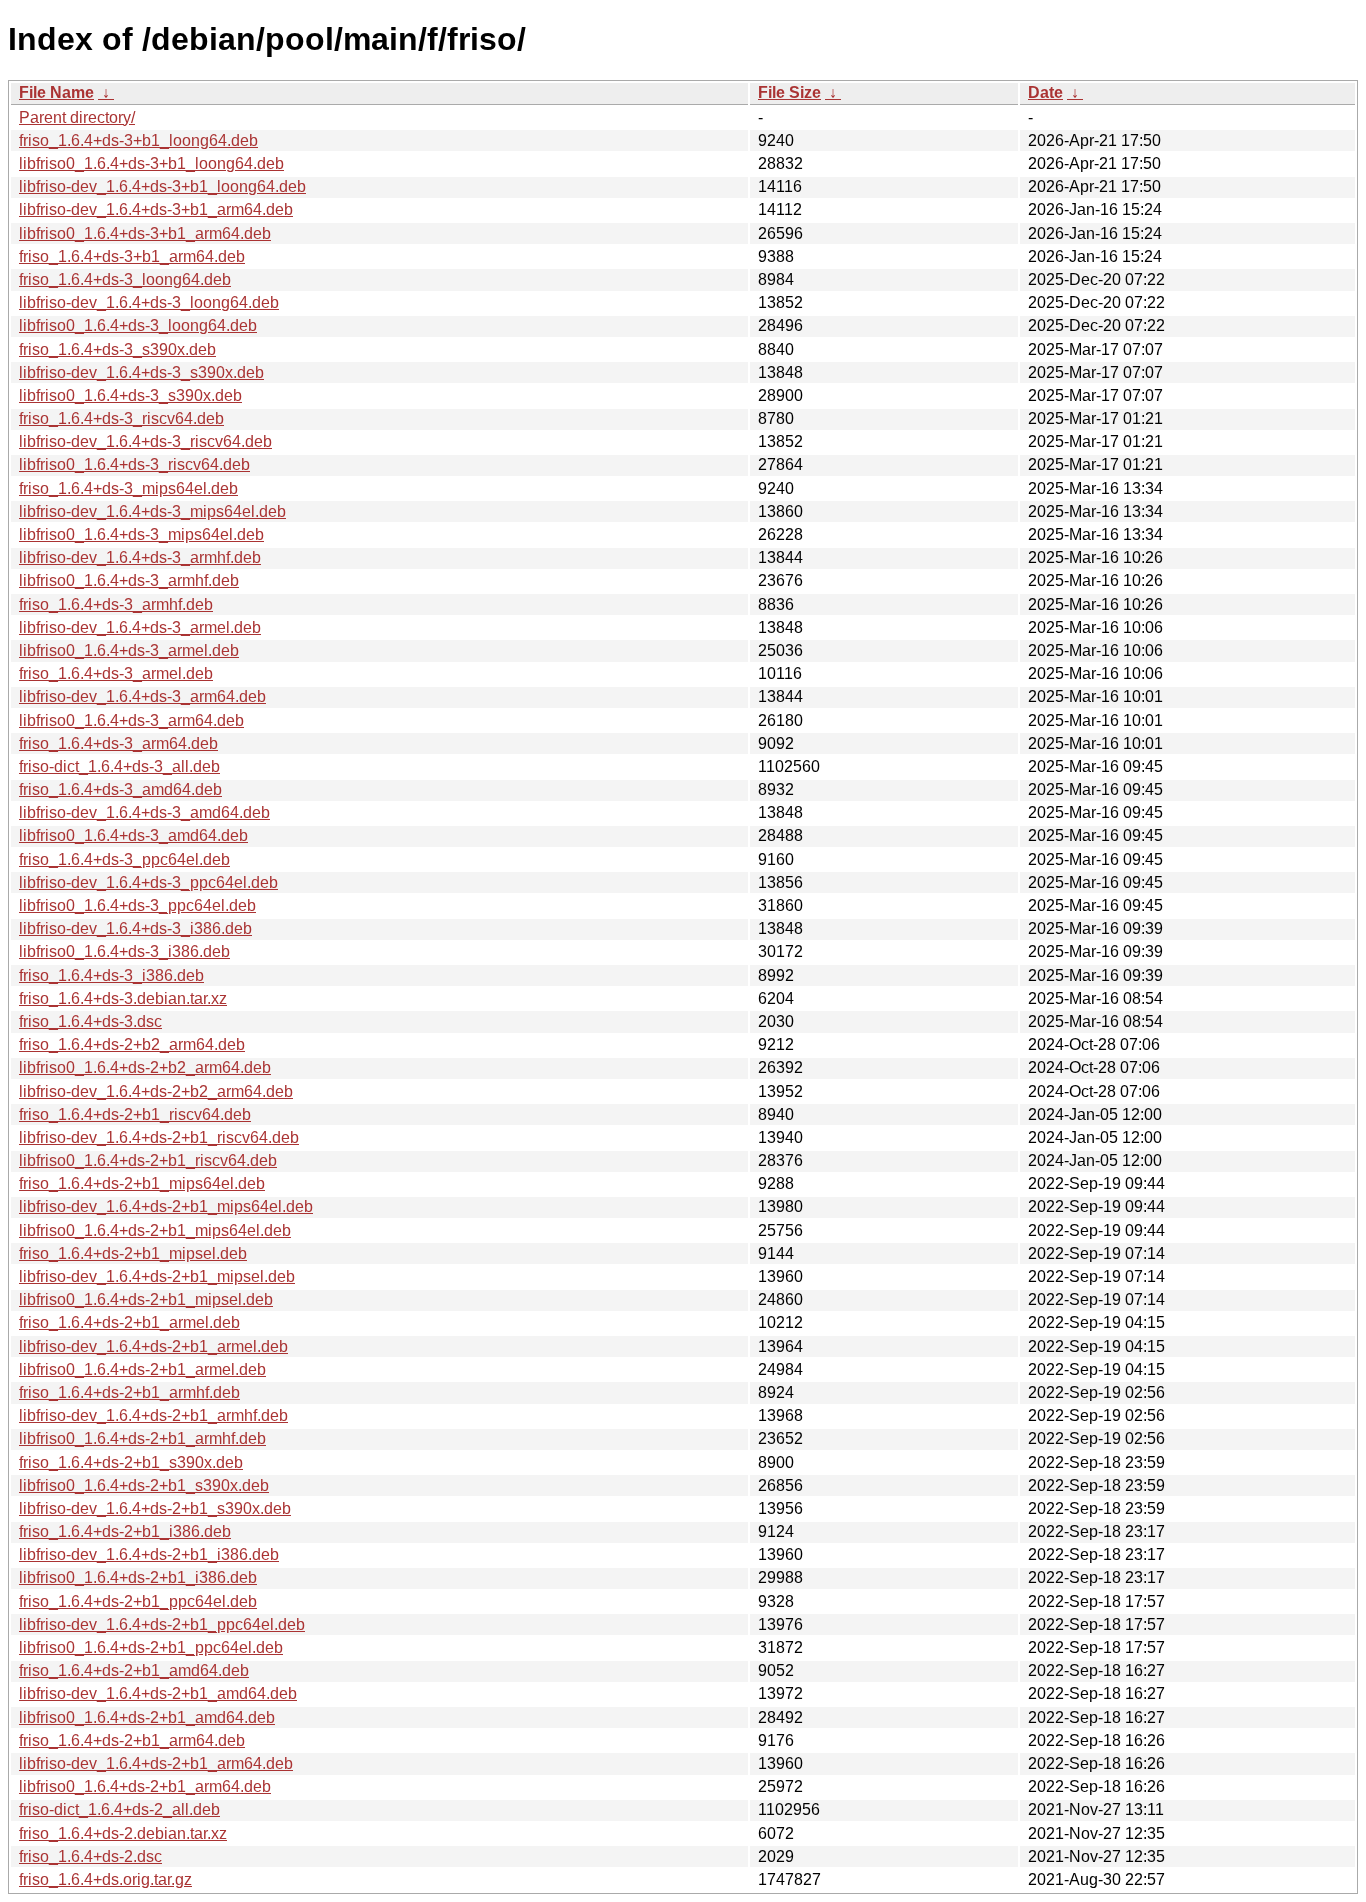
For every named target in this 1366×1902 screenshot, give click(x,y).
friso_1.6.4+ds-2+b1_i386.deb (125, 1531)
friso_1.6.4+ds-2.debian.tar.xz (123, 1833)
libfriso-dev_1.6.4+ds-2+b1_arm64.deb (156, 1763)
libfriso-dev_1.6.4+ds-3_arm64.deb (142, 696)
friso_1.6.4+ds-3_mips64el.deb (128, 488)
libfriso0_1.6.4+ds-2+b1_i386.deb (138, 1577)
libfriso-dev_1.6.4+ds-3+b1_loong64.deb (162, 186)
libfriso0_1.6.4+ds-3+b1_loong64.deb (151, 163)
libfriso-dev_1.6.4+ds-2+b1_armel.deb (153, 1346)
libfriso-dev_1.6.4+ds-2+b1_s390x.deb (155, 1508)
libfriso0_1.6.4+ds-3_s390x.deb (130, 395)
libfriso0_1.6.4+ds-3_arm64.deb (131, 720)
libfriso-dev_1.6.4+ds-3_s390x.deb (141, 372)
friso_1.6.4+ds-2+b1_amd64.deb (134, 1670)
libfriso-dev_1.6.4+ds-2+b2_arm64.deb (156, 1091)
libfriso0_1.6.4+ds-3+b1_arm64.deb (145, 233)
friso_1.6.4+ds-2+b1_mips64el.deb (142, 1183)
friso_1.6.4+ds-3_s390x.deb (117, 349)
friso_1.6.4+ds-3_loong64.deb (125, 279)
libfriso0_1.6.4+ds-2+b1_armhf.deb (142, 1438)
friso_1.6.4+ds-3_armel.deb (116, 673)
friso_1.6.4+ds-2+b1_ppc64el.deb (138, 1601)
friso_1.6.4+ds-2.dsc (90, 1856)
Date (1045, 92)
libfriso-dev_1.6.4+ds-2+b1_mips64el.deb (166, 1206)
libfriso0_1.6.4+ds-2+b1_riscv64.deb (148, 1160)
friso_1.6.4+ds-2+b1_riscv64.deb (135, 1114)
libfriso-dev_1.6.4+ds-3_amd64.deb (144, 812)
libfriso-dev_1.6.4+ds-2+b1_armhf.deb (153, 1415)
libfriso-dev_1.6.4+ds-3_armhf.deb (140, 557)
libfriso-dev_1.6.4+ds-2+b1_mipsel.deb (157, 1276)
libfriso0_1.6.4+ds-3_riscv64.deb (134, 464)
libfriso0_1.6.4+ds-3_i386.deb (124, 951)
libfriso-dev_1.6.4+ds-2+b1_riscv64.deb (159, 1137)
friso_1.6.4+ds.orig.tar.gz (105, 1879)
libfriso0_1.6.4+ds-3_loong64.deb (138, 325)
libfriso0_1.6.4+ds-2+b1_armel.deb (142, 1369)
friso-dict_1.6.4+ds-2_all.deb (119, 1809)
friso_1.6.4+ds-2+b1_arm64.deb (132, 1740)
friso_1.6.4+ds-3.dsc (90, 1021)
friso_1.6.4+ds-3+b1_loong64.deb (138, 140)
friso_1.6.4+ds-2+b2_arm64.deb (132, 1044)
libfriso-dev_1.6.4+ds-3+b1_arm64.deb (156, 209)
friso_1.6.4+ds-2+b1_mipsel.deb (133, 1253)
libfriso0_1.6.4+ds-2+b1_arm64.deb (145, 1786)
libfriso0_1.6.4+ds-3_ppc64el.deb (137, 905)
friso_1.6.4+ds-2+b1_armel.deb (129, 1322)
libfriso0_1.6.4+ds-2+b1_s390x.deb (144, 1485)
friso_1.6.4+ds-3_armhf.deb (116, 604)
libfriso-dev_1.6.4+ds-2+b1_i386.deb (149, 1554)
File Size (789, 92)
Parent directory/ (77, 117)
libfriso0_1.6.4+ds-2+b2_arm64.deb (145, 1067)
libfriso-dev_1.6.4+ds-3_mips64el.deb (152, 511)
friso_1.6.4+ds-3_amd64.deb (120, 789)
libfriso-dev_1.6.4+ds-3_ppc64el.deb (148, 882)
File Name (56, 92)
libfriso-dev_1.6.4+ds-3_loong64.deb (149, 302)
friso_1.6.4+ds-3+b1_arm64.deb (132, 256)
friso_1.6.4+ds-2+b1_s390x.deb (131, 1462)
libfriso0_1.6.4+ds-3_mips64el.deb (141, 534)
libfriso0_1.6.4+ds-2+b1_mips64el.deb (155, 1230)
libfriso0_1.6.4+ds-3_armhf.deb (129, 580)
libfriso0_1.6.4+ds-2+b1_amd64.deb (147, 1717)
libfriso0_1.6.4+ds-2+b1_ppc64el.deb (151, 1647)
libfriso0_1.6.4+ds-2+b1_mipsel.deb (146, 1299)
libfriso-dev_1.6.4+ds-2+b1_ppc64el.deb (162, 1624)
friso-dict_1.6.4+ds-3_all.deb (119, 766)
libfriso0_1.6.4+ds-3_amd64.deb (133, 835)
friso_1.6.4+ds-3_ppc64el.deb (124, 859)
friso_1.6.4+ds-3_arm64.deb (118, 743)
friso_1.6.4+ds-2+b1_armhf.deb (129, 1392)
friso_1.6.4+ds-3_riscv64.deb (121, 418)
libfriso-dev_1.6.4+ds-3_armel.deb (140, 627)
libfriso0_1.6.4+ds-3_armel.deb (129, 650)
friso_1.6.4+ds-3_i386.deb (111, 975)
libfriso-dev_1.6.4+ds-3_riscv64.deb (145, 441)
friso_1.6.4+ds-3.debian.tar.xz (123, 998)
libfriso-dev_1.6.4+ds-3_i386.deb (135, 928)
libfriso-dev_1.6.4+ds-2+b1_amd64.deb (158, 1693)
